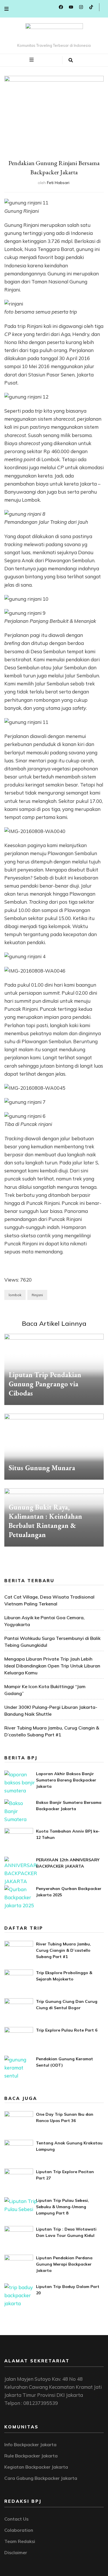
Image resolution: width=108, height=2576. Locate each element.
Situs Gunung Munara (42, 1468)
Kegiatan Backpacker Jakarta (36, 2467)
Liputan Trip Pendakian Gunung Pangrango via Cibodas (45, 1384)
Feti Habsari (58, 183)
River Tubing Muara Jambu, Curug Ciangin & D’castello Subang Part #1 (64, 1950)
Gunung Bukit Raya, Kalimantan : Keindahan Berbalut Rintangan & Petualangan (45, 1521)
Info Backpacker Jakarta (30, 2444)
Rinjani (37, 1295)
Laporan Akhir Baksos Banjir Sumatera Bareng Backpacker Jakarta (66, 1780)
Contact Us (16, 2519)
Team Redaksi (20, 2541)
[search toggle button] (71, 60)
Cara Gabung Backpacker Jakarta (41, 2478)
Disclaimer (16, 2552)
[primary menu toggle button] (32, 60)
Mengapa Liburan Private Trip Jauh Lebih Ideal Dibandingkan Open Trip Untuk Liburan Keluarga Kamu (52, 1666)
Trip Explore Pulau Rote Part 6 (67, 2030)
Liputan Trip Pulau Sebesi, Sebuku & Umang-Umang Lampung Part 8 (62, 2207)
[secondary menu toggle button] (6, 9)
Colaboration (19, 2530)
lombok (15, 1295)
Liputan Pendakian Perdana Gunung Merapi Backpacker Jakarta (64, 2264)
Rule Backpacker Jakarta (31, 2456)
